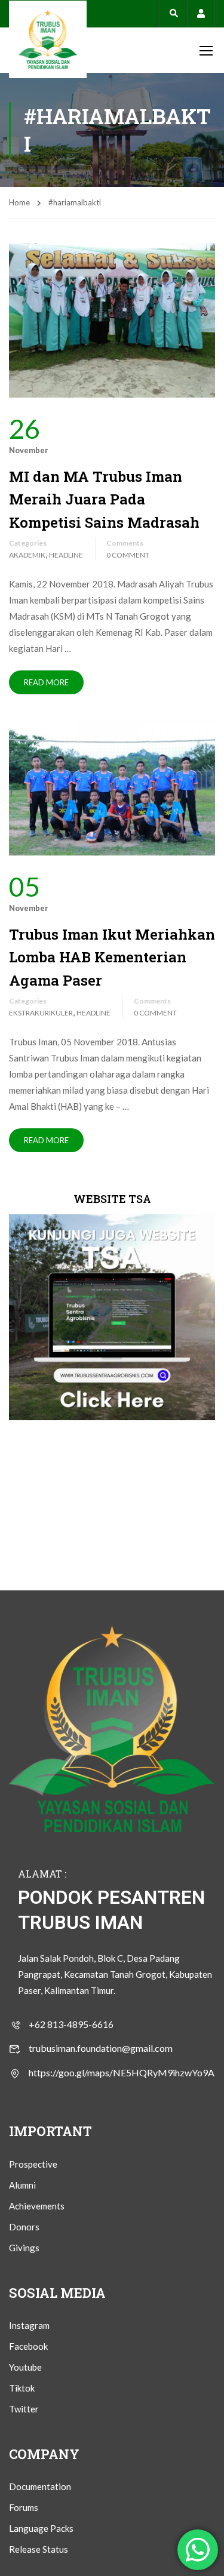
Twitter (24, 2409)
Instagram (29, 2325)
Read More (46, 682)
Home (19, 202)
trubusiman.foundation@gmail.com (101, 2048)
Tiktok (22, 2388)
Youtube (25, 2367)
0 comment (128, 555)
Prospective (33, 2164)
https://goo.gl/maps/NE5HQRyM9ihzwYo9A (122, 2072)
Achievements (37, 2206)
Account (201, 13)
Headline (66, 555)
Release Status (39, 2549)
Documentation (40, 2486)
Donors (24, 2227)
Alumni (22, 2185)
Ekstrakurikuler (41, 1013)
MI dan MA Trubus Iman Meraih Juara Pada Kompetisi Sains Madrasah (104, 499)
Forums (24, 2507)
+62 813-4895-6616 (71, 2024)
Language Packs (41, 2528)
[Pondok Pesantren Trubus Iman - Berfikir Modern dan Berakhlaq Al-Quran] (48, 39)
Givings (24, 2248)
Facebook (28, 2346)
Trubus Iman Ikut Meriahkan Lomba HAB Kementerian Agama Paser (112, 957)
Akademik (27, 555)
